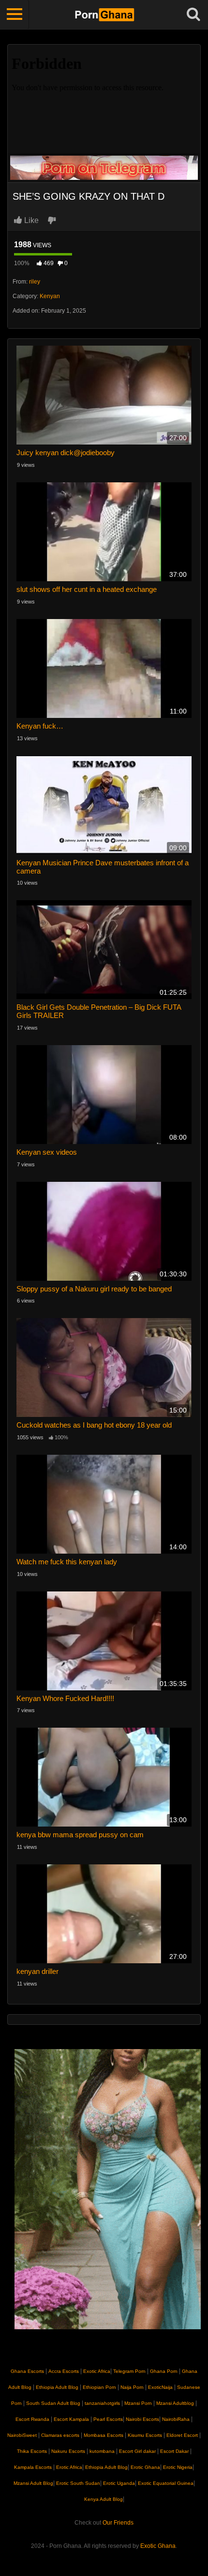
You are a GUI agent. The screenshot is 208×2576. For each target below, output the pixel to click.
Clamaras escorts (60, 2435)
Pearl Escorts (108, 2419)
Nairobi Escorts (142, 2419)
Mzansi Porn (138, 2403)
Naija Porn (132, 2387)
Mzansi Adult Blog (33, 2483)
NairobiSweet (22, 2435)
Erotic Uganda (118, 2483)
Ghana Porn (164, 2371)
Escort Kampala (71, 2419)
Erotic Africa (68, 2467)
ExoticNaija (160, 2387)
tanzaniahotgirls (102, 2403)
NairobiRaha (176, 2419)
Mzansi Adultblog (175, 2403)
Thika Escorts (32, 2451)
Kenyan (50, 296)
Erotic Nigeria (177, 2467)
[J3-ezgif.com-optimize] (104, 167)
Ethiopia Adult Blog (57, 2387)
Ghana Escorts (27, 2371)
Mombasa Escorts (104, 2435)
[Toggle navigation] (15, 15)
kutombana (102, 2451)
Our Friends (118, 2523)
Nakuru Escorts (68, 2451)
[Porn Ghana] (104, 15)
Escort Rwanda (32, 2419)
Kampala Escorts (33, 2467)
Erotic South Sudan (77, 2483)
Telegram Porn (129, 2371)
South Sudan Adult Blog (53, 2403)
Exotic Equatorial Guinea (165, 2483)
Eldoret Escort (182, 2435)
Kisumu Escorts (145, 2435)
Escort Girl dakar (137, 2451)
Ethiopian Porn (99, 2387)
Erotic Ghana (145, 2467)
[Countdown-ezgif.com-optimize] (108, 2189)
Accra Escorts (64, 2371)
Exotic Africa (97, 2371)
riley (35, 282)
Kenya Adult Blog (104, 2499)
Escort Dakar (174, 2451)
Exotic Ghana (158, 2546)
